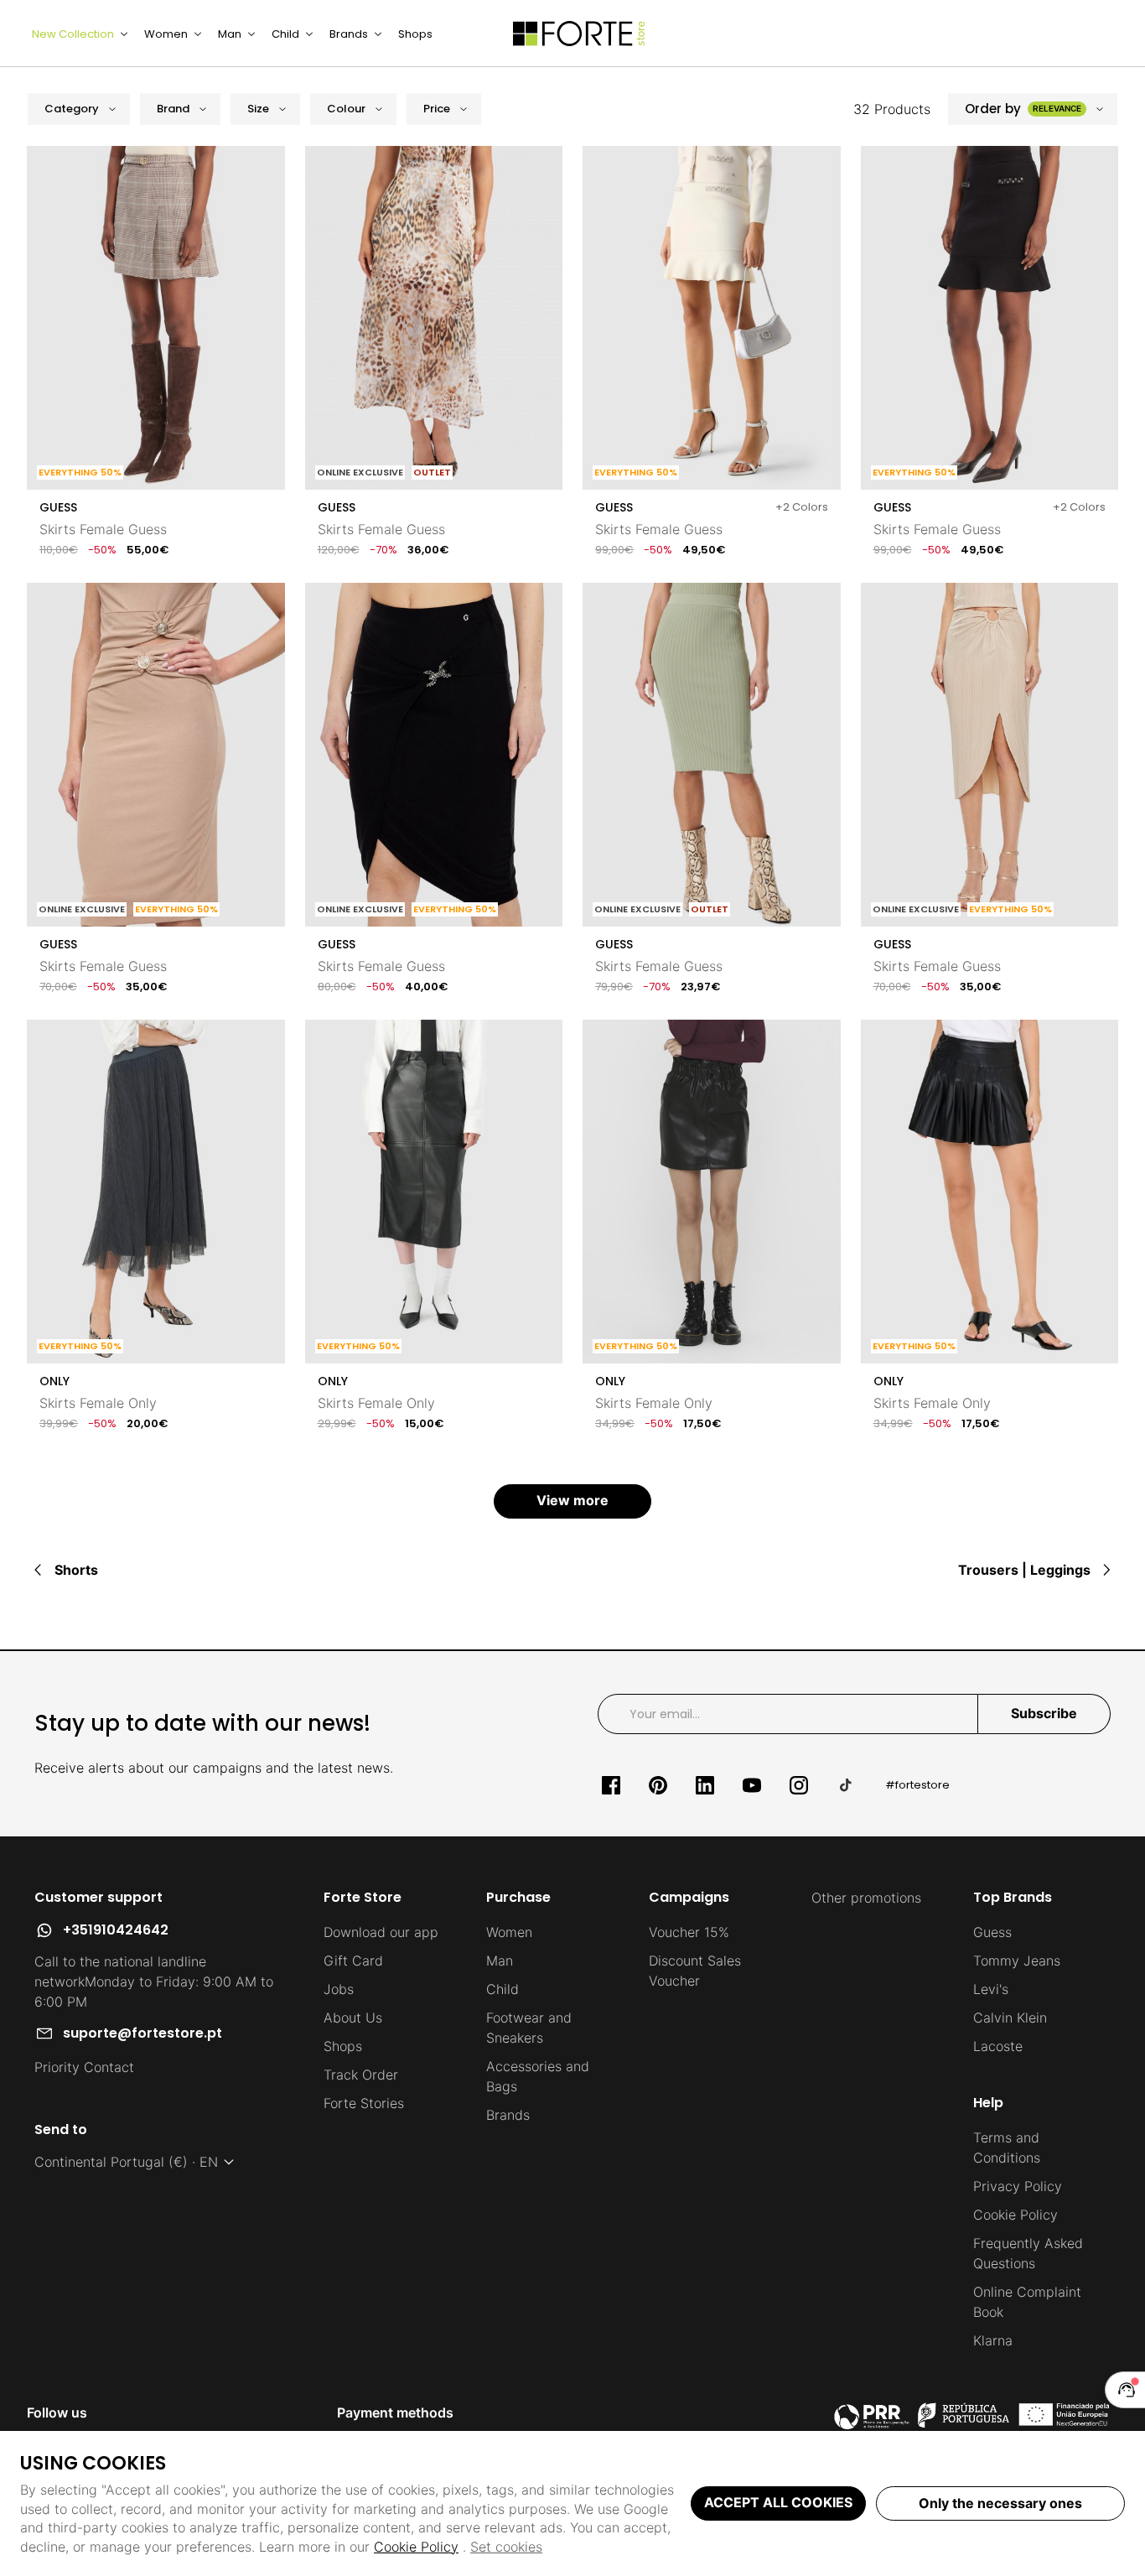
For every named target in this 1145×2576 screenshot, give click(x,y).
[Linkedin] (705, 1785)
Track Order (361, 2075)
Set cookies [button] (506, 2547)
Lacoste (998, 2046)
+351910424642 (116, 1930)
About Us (353, 2018)
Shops (343, 2046)
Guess (992, 1932)
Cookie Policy (416, 2547)
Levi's (991, 1989)
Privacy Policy (1018, 2186)
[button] (79, 109)
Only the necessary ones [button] (1000, 2503)
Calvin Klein (1010, 2018)
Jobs (339, 1989)
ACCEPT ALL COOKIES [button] (778, 2502)
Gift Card (353, 1961)
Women (509, 1932)
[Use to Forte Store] (579, 34)
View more (572, 1500)
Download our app (381, 1932)
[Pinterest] (658, 1785)
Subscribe (1044, 1713)
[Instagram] (799, 1785)
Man (500, 1961)
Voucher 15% (689, 1932)
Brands (508, 2115)
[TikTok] (846, 1785)
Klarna (993, 2340)
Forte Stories (364, 2103)
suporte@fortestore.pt (142, 2033)
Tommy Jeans (1017, 1961)
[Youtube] (752, 1785)
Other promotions (866, 1898)
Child (503, 1989)
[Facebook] (611, 1785)
